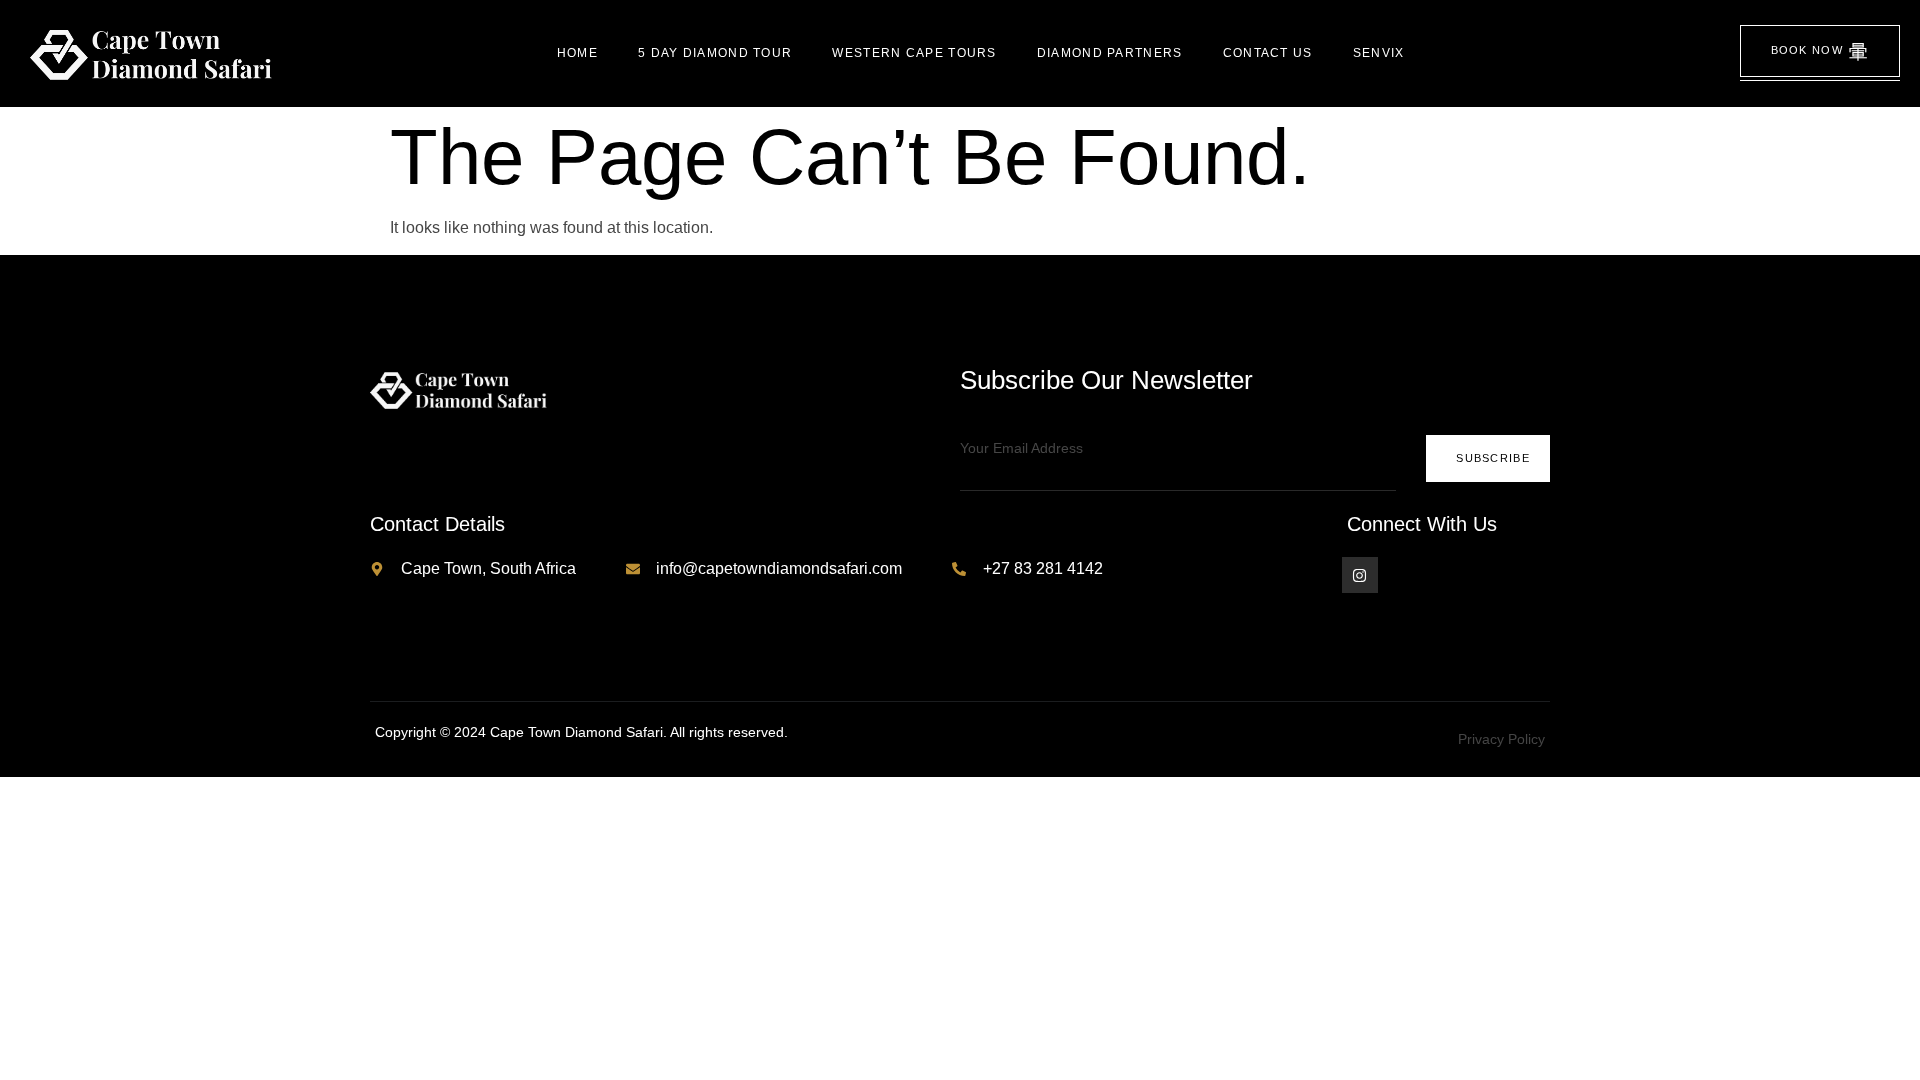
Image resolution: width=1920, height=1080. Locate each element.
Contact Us (1268, 53)
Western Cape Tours (914, 53)
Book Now (1807, 50)
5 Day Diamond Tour (715, 53)
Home (577, 53)
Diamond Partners (1110, 53)
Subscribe (1493, 458)
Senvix (1379, 53)
